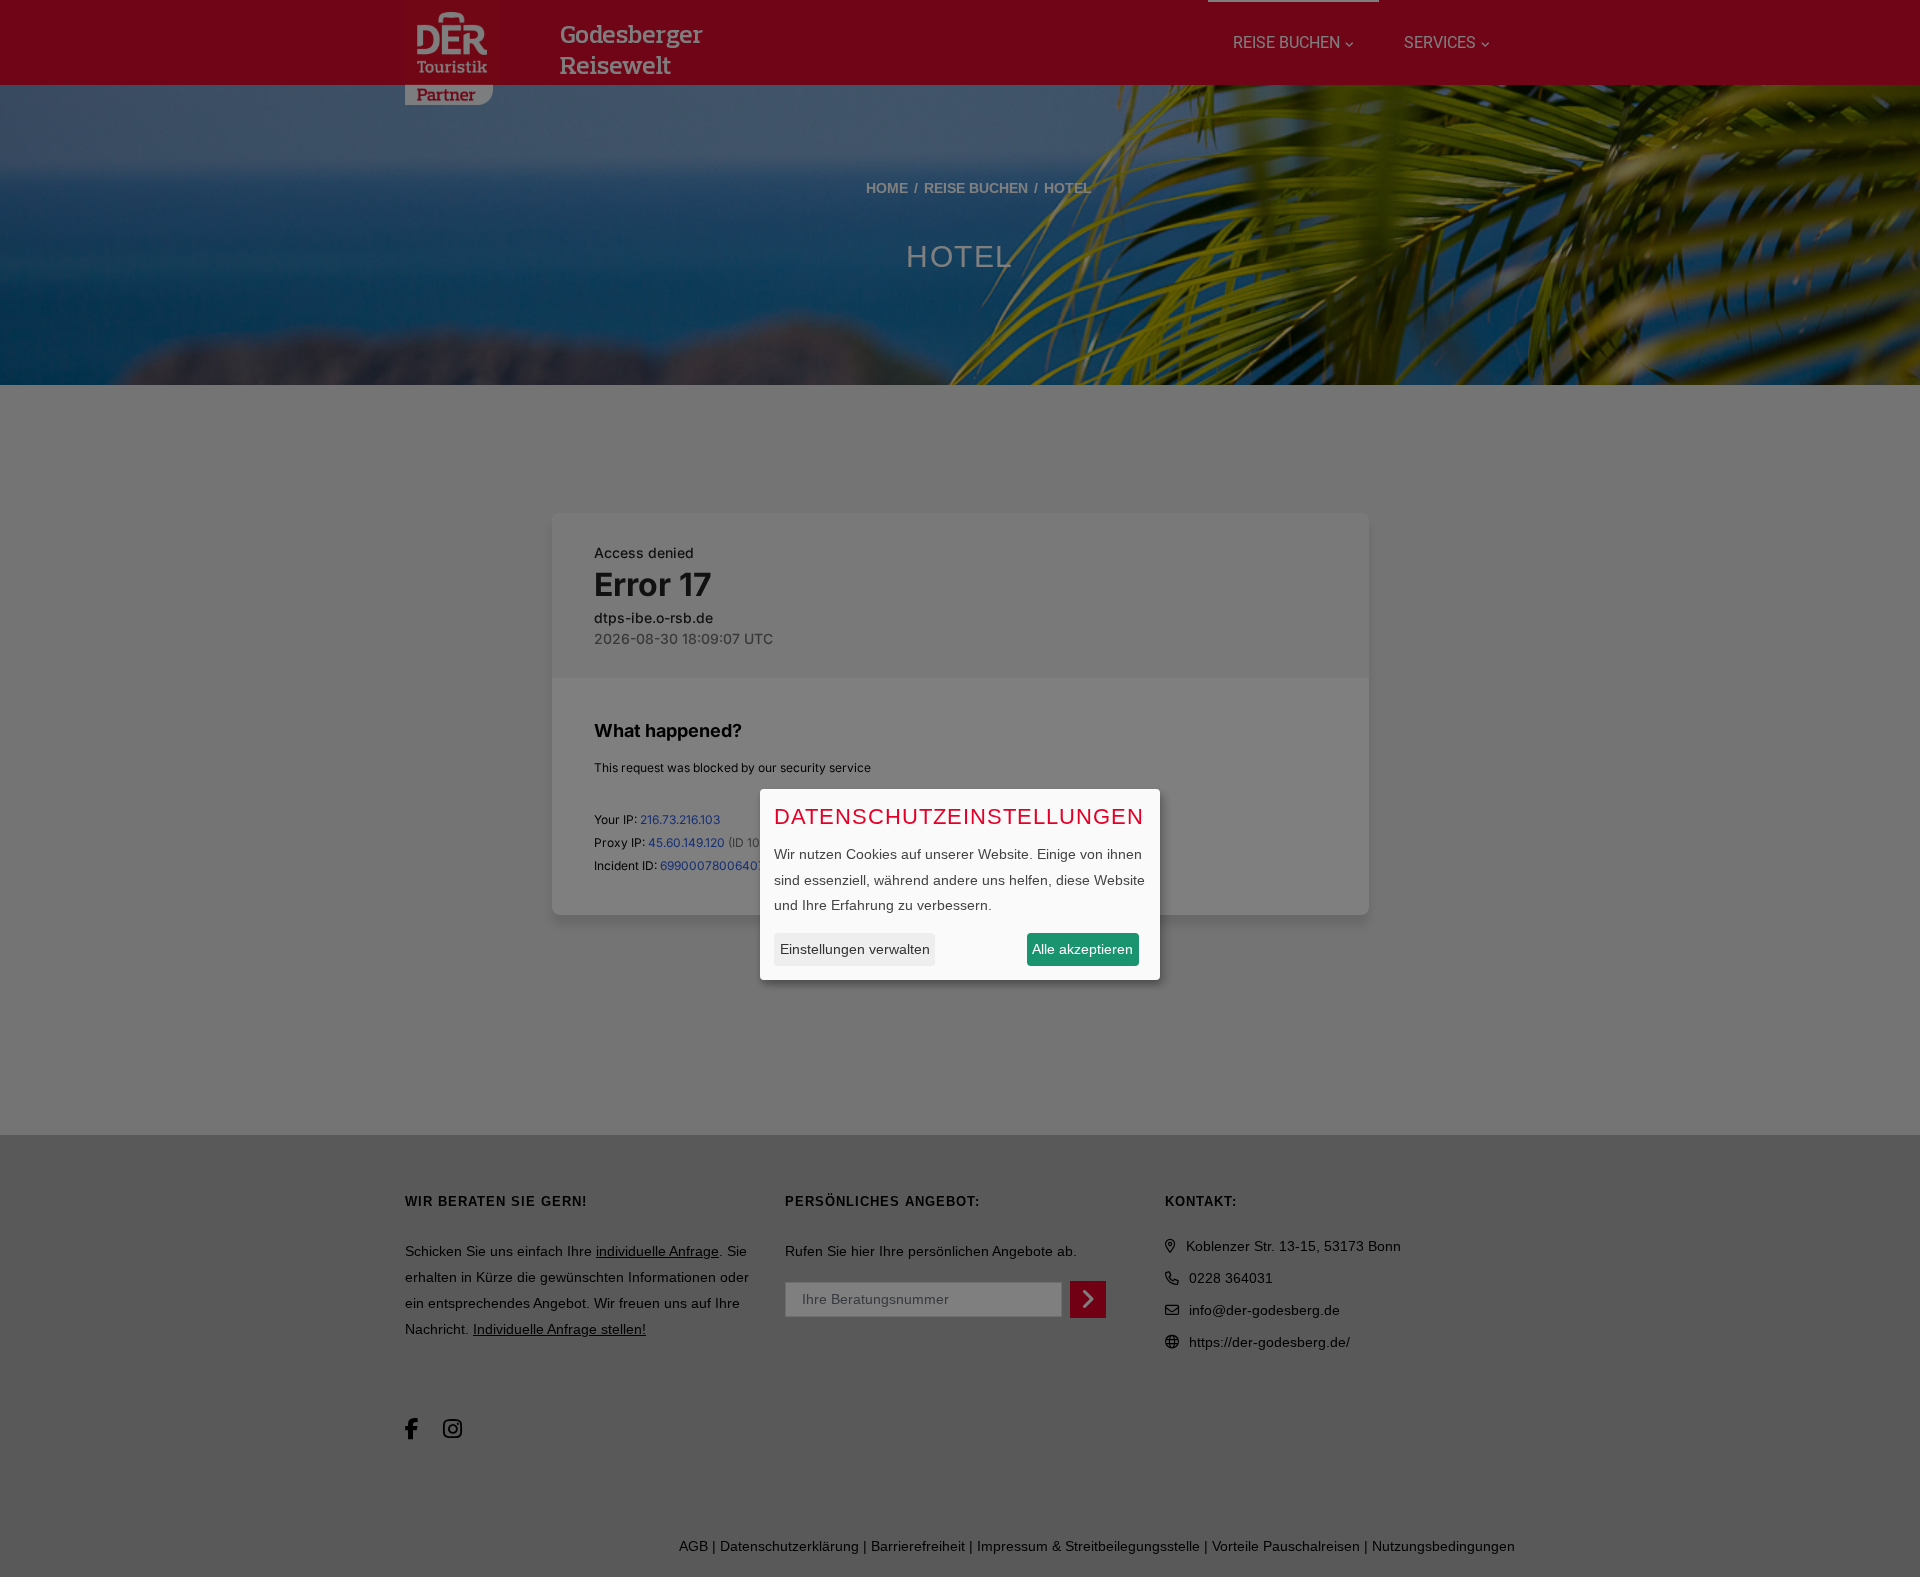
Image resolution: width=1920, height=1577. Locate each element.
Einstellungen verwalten (855, 948)
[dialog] (960, 884)
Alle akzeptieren (1082, 948)
